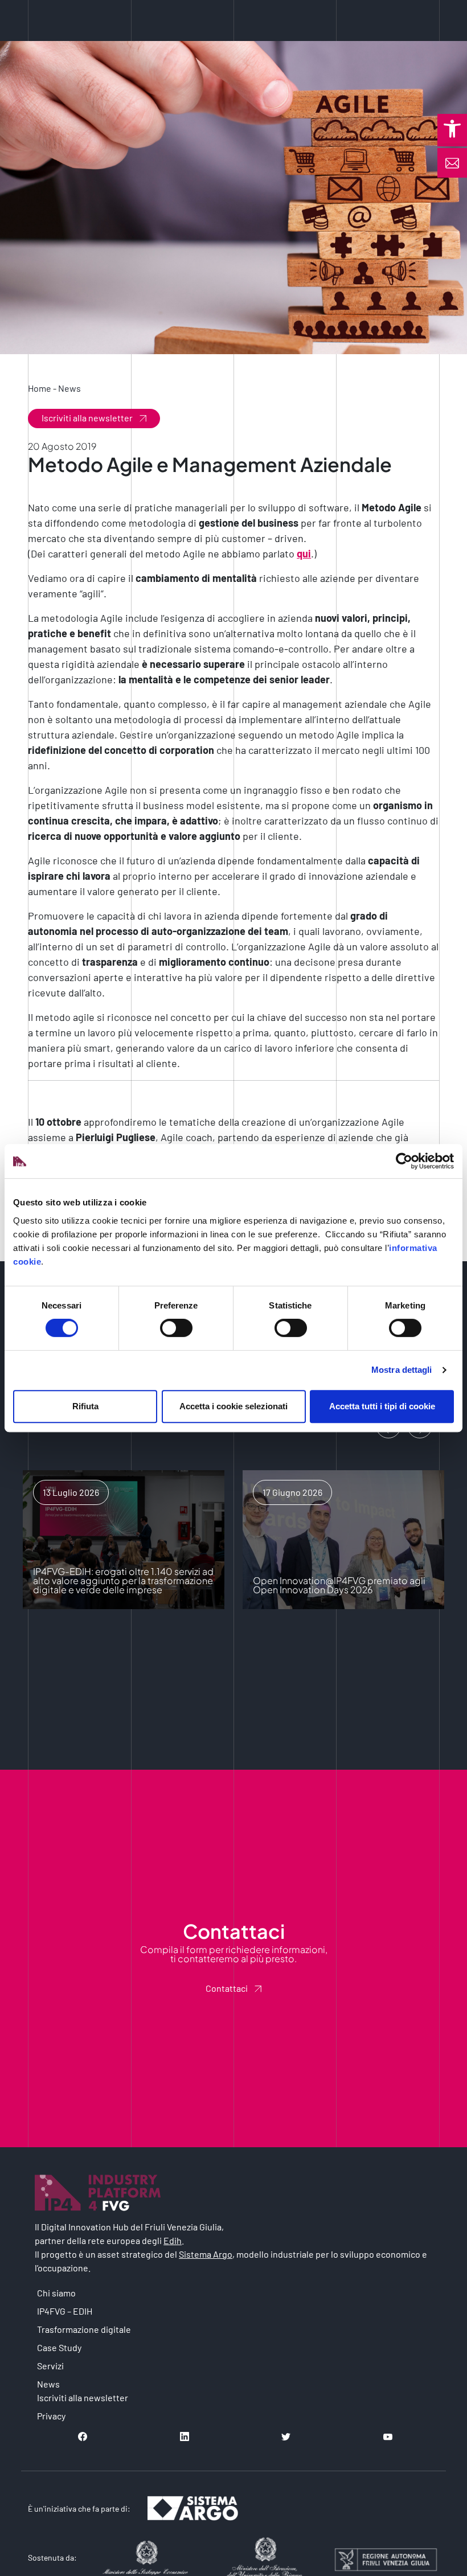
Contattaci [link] (227, 1988)
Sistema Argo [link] (206, 2254)
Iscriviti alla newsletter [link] (87, 418)
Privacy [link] (51, 2416)
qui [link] (304, 553)
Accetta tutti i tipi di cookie (382, 1406)
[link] (452, 129)
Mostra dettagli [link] (402, 1370)
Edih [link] (173, 2240)
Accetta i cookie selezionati (233, 1406)
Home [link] (40, 388)
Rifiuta (85, 1406)
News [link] (69, 388)
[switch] (176, 1328)
